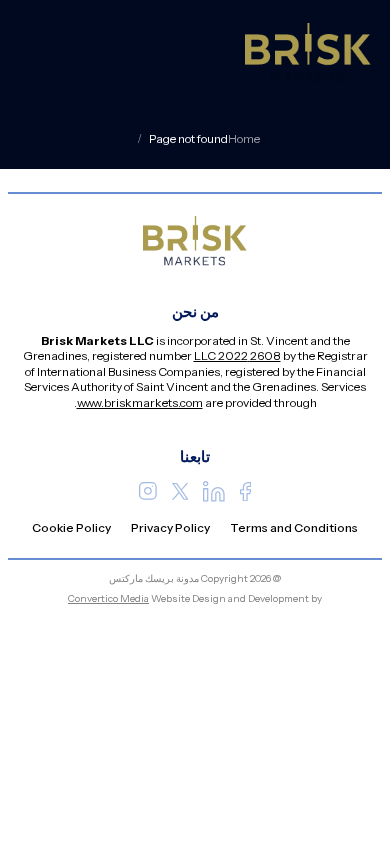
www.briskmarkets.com (140, 402)
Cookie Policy (71, 527)
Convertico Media (108, 598)
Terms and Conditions (294, 527)
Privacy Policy (170, 527)
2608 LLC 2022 (237, 355)
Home (244, 138)
